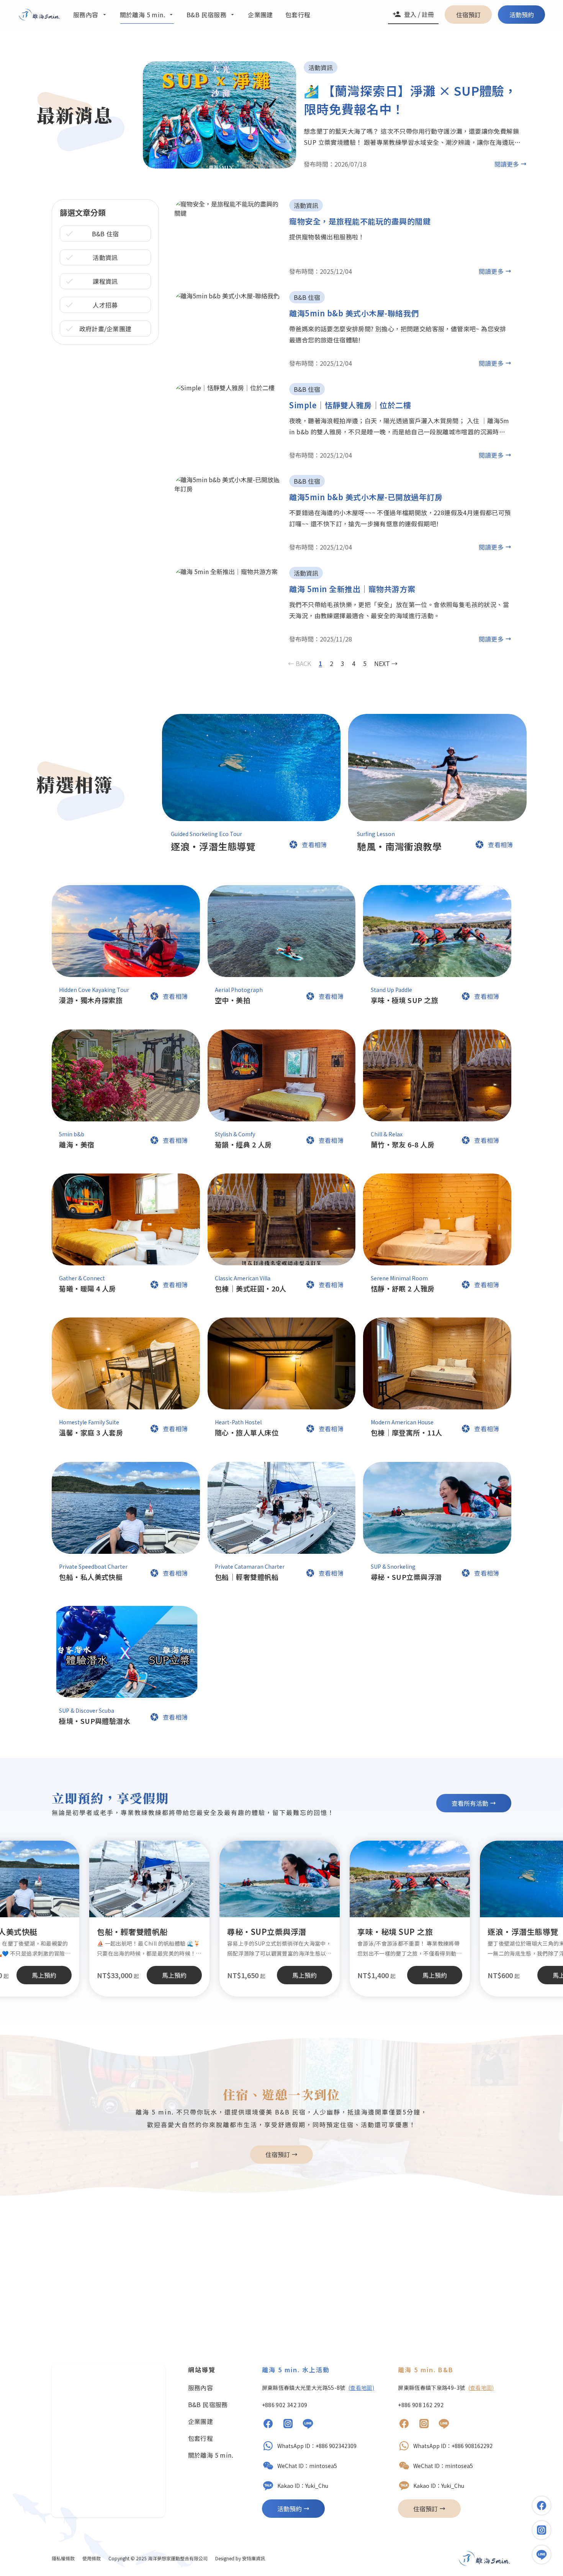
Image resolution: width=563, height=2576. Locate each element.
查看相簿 (314, 844)
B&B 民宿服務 (208, 2404)
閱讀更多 (507, 164)
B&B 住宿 (106, 234)
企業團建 (201, 2421)
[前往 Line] (308, 2425)
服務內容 (201, 2388)
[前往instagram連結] (542, 2530)
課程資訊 (105, 281)
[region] (281, 1918)
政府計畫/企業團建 (106, 329)
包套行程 (201, 2438)
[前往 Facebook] (268, 2425)
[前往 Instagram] (288, 2425)
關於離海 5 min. (211, 2455)
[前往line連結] (542, 2555)
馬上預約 (304, 1975)
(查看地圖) (361, 2388)
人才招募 (105, 305)
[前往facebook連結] (542, 2506)
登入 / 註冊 (419, 14)
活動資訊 (105, 257)
